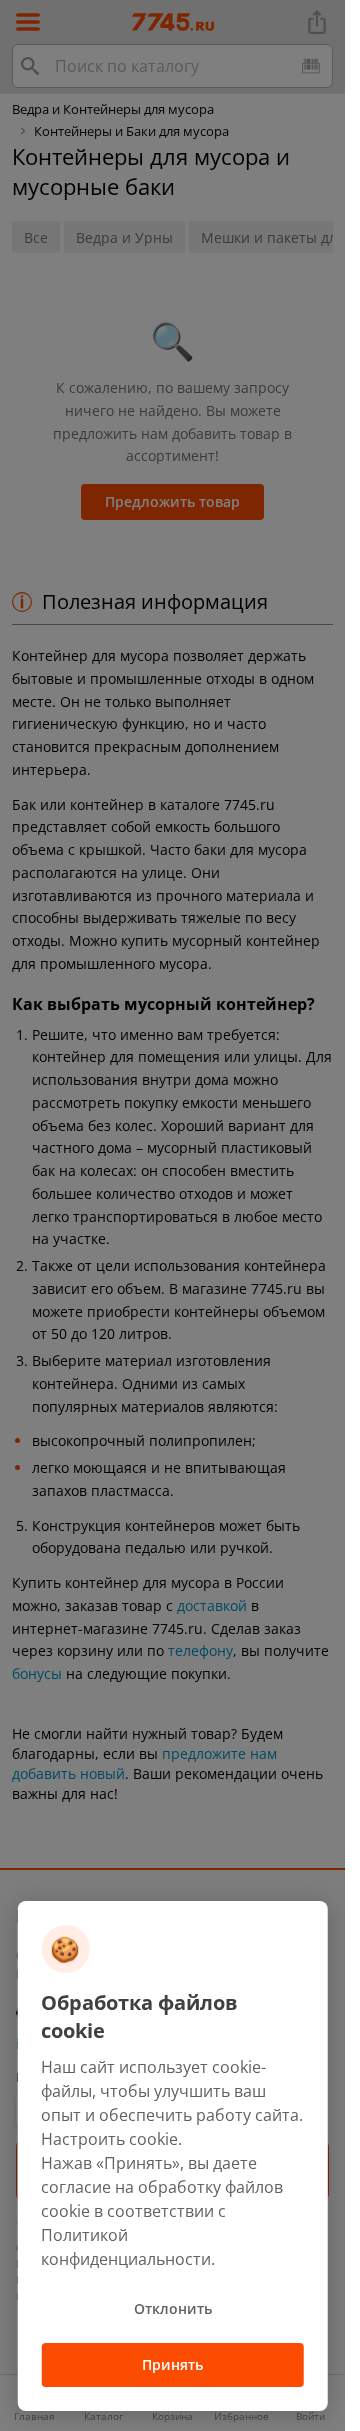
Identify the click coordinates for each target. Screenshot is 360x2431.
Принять (172, 2364)
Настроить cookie (109, 2139)
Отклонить (173, 2308)
